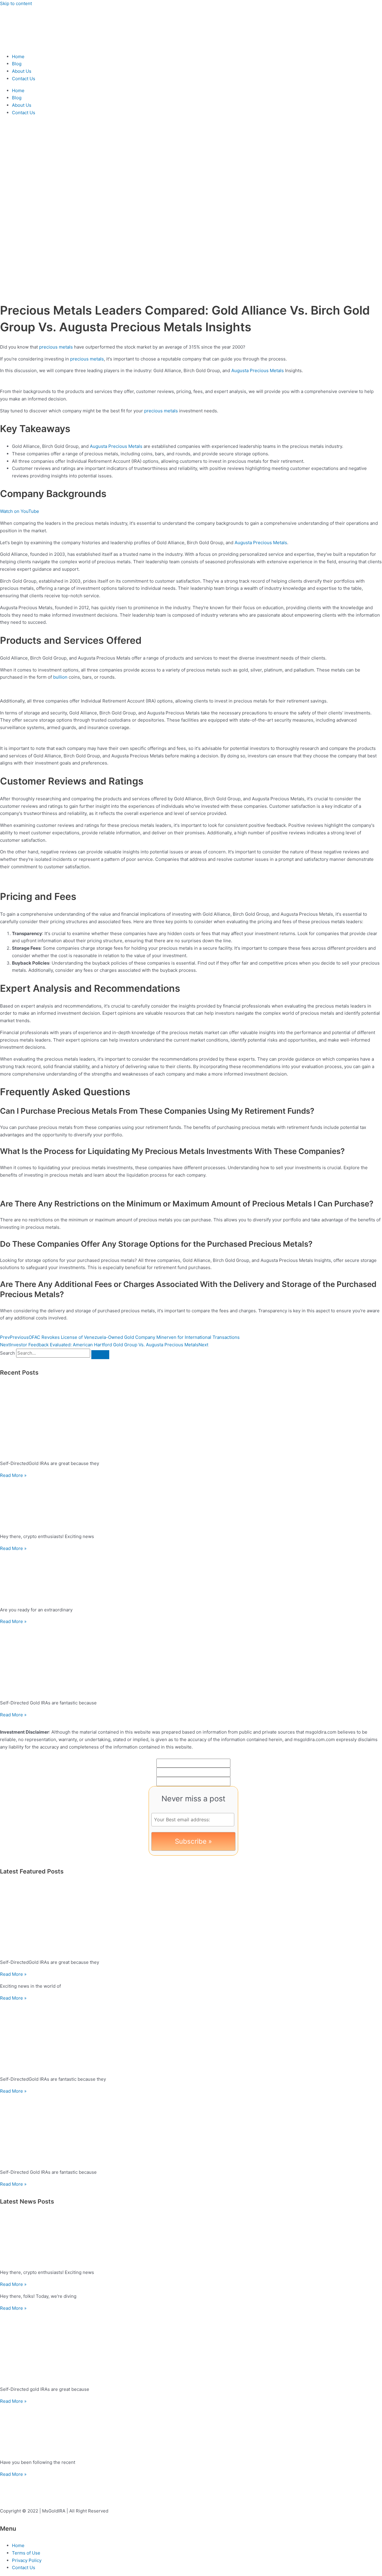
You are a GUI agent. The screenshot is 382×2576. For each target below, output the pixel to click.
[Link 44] (191, 2430)
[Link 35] (191, 2036)
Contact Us (24, 79)
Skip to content (16, 3)
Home (18, 57)
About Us (22, 71)
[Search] (100, 1355)
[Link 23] (191, 1421)
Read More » (13, 1475)
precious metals (56, 347)
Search (7, 1353)
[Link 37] (191, 2130)
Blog (17, 64)
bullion (60, 677)
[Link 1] (36, 45)
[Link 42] (191, 2347)
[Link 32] (191, 1920)
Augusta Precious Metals (258, 370)
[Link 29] (191, 1660)
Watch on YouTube (20, 511)
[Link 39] (191, 2240)
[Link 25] (191, 1504)
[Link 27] (191, 1577)
